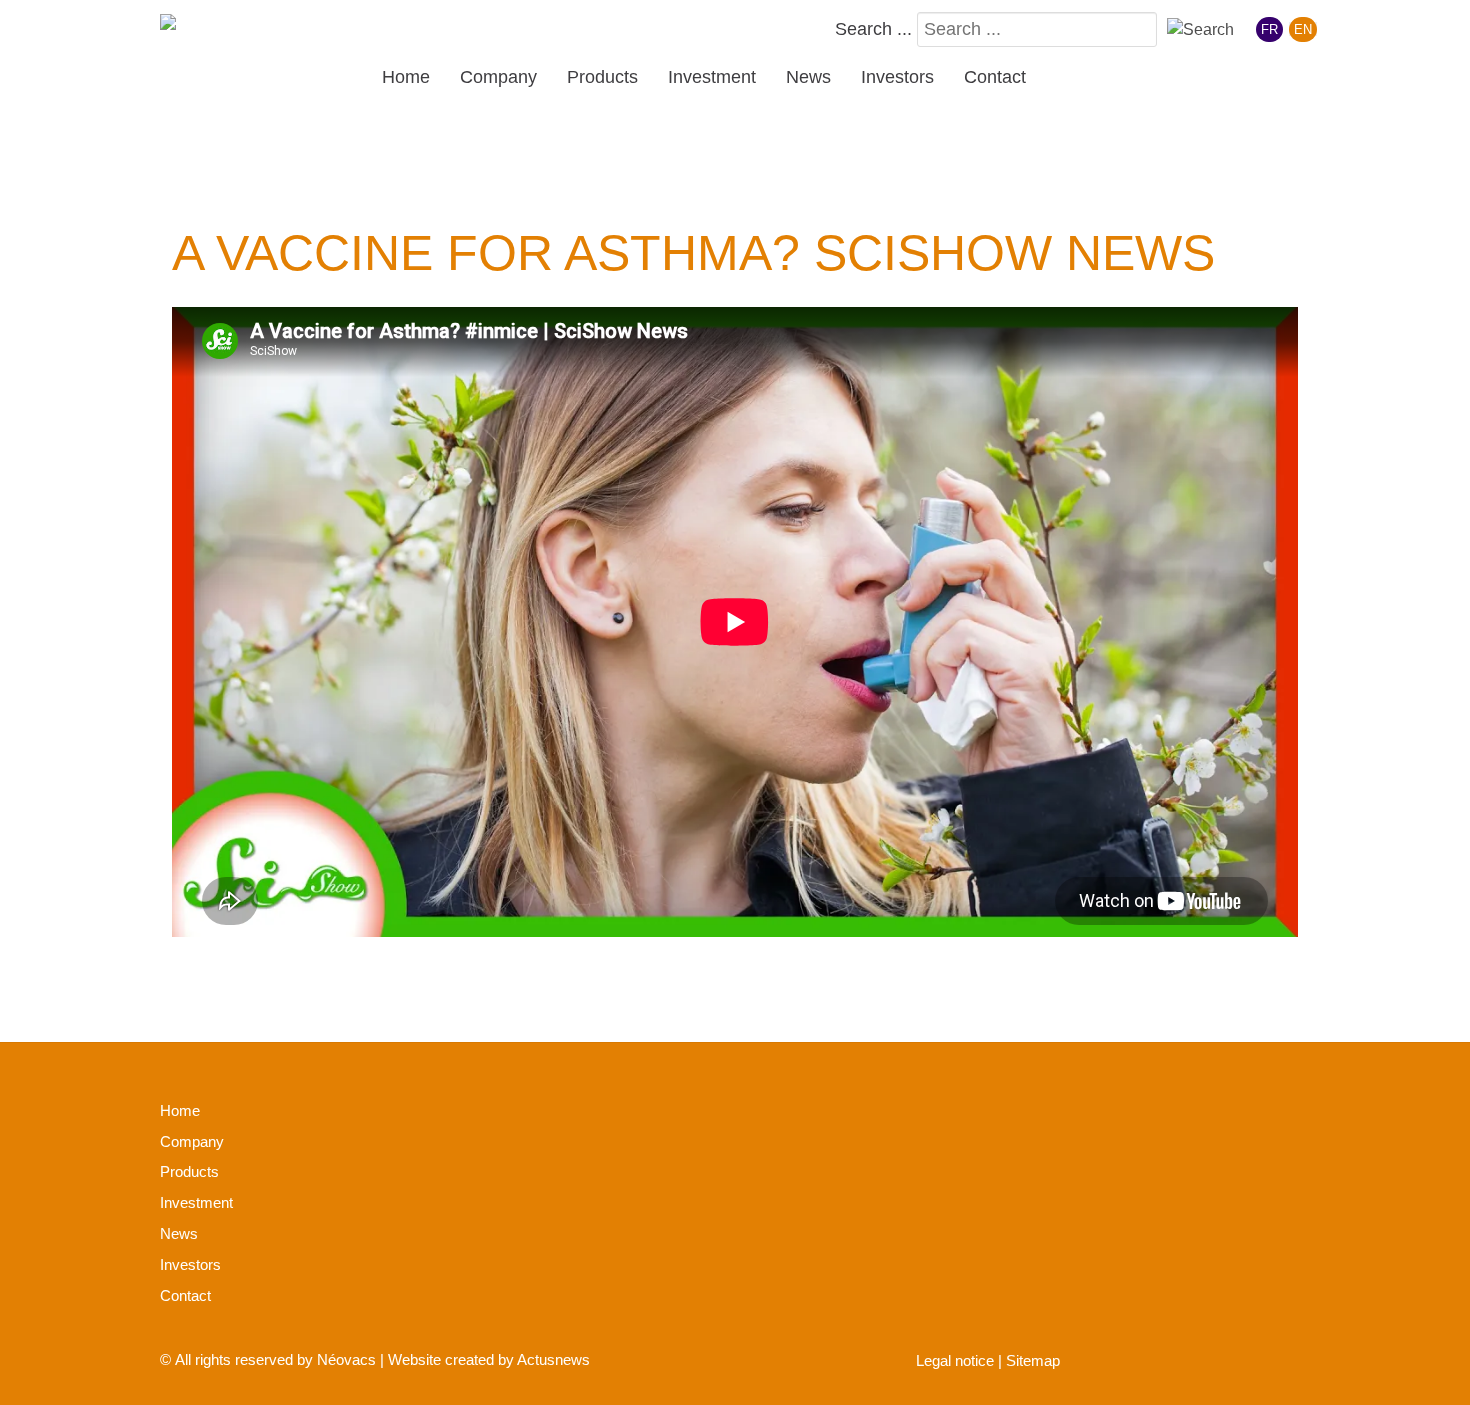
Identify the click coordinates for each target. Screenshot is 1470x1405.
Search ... (873, 29)
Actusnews (553, 1359)
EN (1303, 29)
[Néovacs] (225, 27)
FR (1269, 29)
